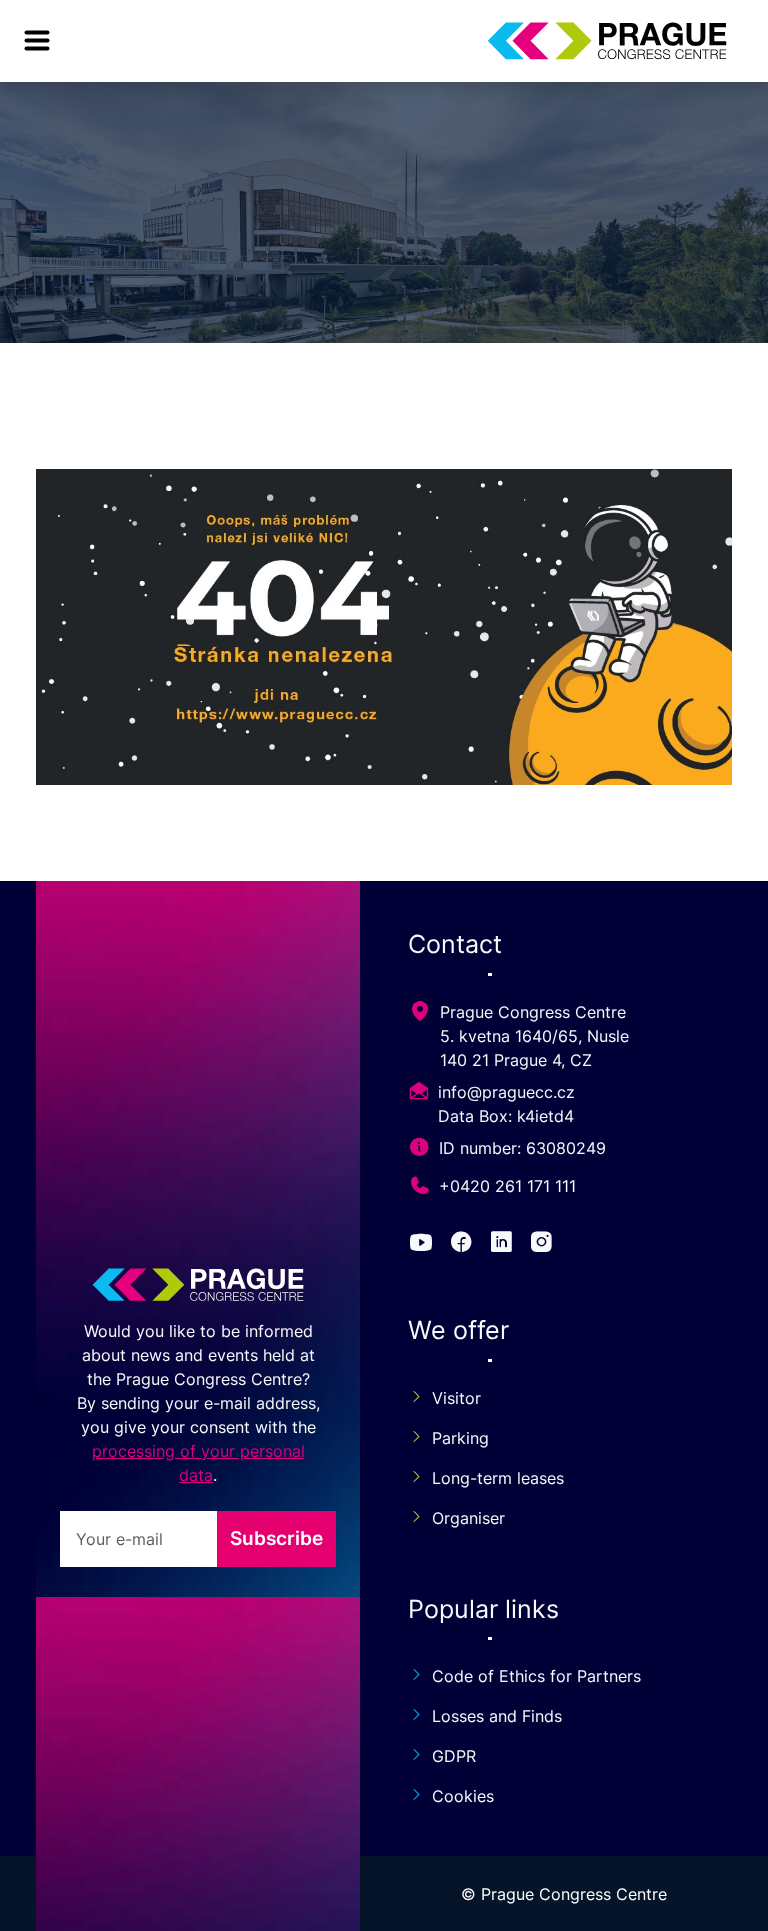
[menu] (37, 41)
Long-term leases (498, 1478)
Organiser (468, 1518)
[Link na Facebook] (465, 1244)
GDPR (454, 1756)
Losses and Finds (497, 1716)
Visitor (456, 1398)
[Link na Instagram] (545, 1244)
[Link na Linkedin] (505, 1244)
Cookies (463, 1796)
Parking (460, 1438)
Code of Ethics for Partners (536, 1676)
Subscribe (276, 1538)
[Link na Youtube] (424, 1244)
